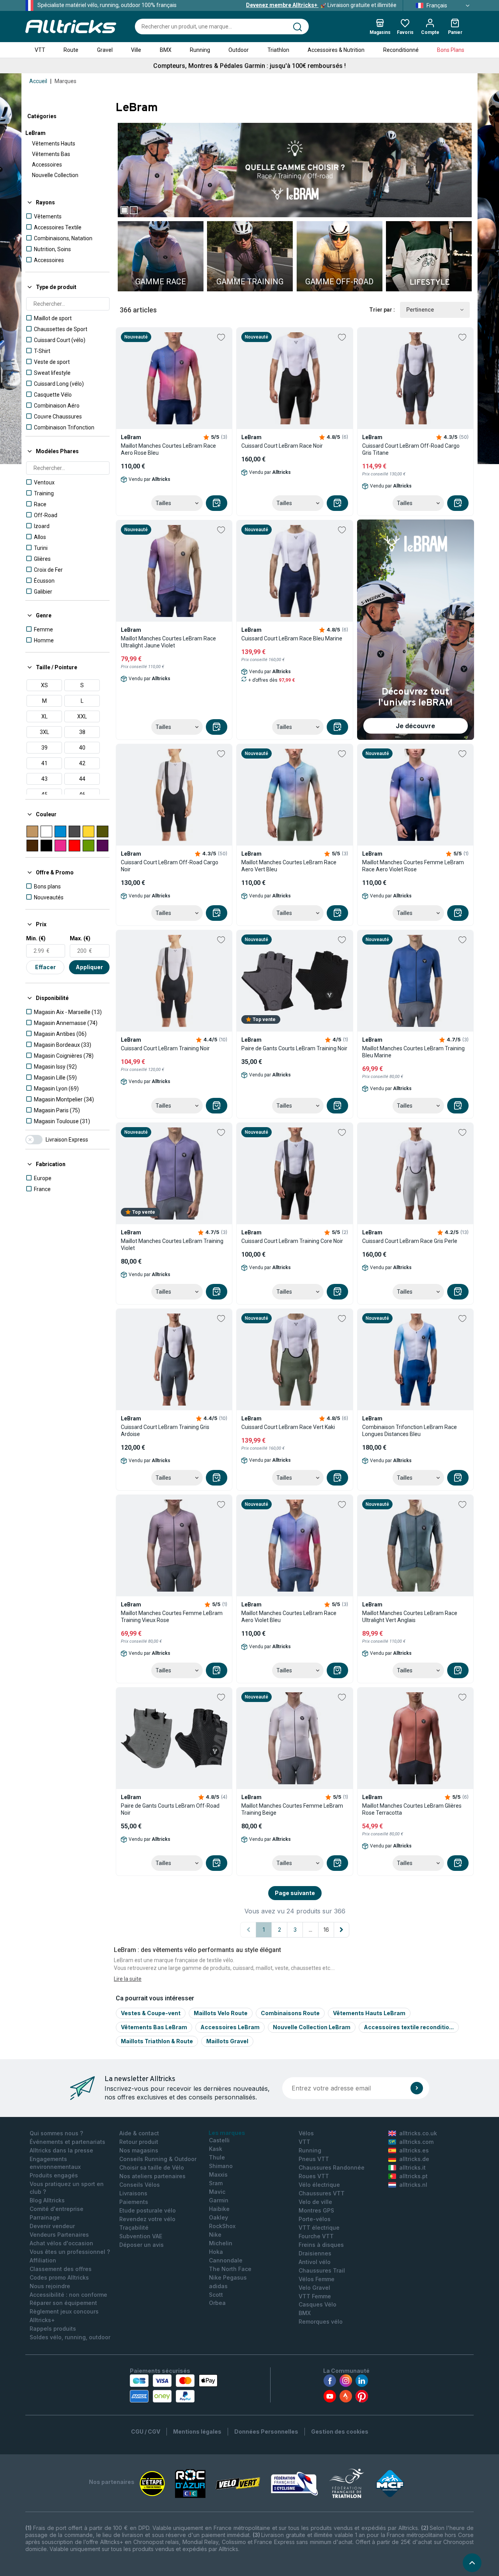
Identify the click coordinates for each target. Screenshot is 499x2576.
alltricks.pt (413, 2176)
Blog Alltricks (47, 2200)
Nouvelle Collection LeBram (312, 2027)
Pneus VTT (314, 2159)
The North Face (230, 2269)
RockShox (222, 2226)
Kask (216, 2149)
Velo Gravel (314, 2288)
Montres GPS (316, 2210)
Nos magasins (139, 2150)
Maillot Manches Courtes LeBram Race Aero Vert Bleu (289, 866)
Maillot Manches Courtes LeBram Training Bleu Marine (413, 1052)
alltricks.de (414, 2159)
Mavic (217, 2192)
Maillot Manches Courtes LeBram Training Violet (172, 1245)
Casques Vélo (318, 2304)
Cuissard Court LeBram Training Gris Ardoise (165, 1431)
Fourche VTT (316, 2236)
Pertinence (420, 310)
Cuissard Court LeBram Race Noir (282, 446)
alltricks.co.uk (418, 2133)
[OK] (417, 2088)
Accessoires (47, 165)
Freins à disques (321, 2245)
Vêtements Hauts (54, 144)
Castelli (219, 2140)
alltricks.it (412, 2167)
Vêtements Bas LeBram (154, 2027)
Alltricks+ (42, 2320)
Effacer (45, 967)
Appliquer (89, 967)
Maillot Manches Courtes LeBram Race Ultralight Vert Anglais (410, 1617)
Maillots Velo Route (221, 2013)
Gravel (105, 50)
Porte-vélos (315, 2219)
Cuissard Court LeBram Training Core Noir (292, 1241)
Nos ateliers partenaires (152, 2176)
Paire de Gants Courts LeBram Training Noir (294, 1048)
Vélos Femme (317, 2279)
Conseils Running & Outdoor (158, 2159)
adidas (218, 2286)
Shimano (221, 2166)
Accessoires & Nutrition (336, 50)
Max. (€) (80, 938)
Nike (215, 2235)
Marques (65, 81)
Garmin (219, 2200)
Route (71, 50)
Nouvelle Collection (55, 175)
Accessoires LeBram (230, 2027)
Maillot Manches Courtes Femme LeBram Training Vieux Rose (172, 1617)
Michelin (221, 2243)
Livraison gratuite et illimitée (321, 5)
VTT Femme (315, 2296)
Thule (217, 2157)
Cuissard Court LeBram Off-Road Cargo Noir (170, 866)
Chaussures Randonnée (332, 2167)
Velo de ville (315, 2202)
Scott (216, 2295)
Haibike (219, 2209)
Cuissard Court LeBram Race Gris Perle (410, 1241)
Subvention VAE (141, 2236)
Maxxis (218, 2174)
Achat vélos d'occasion (61, 2243)
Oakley (219, 2217)
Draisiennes (315, 2253)
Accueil (38, 81)
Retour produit (139, 2142)
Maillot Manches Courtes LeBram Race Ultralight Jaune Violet (168, 642)
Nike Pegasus (228, 2277)
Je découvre (415, 726)
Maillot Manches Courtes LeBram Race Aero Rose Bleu (168, 449)
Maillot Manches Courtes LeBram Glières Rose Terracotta (412, 1809)
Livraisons (133, 2193)
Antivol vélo (315, 2262)
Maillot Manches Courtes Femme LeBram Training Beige (292, 1809)
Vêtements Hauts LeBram (369, 2013)
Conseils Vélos (140, 2185)
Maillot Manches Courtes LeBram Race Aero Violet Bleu (289, 1617)
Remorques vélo (321, 2322)
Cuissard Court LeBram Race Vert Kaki (288, 1427)
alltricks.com (416, 2142)
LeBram (35, 133)
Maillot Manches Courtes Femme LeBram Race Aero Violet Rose (413, 866)
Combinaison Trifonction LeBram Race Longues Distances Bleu (410, 1431)
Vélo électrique (319, 2185)
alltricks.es (414, 2150)
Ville (136, 50)
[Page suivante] (342, 1930)
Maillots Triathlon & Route (157, 2041)
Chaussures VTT (322, 2193)
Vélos (306, 2133)
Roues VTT (314, 2176)
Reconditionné (401, 50)
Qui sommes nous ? (56, 2133)
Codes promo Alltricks (59, 2277)
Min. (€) (36, 938)
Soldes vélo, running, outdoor (70, 2337)
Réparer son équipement (63, 2303)
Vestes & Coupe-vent (151, 2013)
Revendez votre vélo (147, 2219)
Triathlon (278, 50)
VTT (40, 50)
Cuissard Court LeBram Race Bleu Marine (292, 638)
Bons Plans (451, 50)
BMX (166, 50)
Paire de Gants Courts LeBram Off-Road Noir (170, 1809)
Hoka (216, 2252)
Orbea (217, 2303)
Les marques (227, 2133)
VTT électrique (319, 2228)
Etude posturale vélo (148, 2210)
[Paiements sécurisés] (174, 2388)
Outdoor (239, 50)
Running (200, 50)
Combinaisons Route (290, 2013)
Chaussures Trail (322, 2270)
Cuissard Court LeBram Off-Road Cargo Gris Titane (411, 449)
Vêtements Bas (51, 154)
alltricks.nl (413, 2185)
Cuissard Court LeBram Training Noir (165, 1048)
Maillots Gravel (227, 2041)
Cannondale (226, 2260)
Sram (216, 2183)
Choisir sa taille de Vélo (152, 2167)
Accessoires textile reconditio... (409, 2027)
